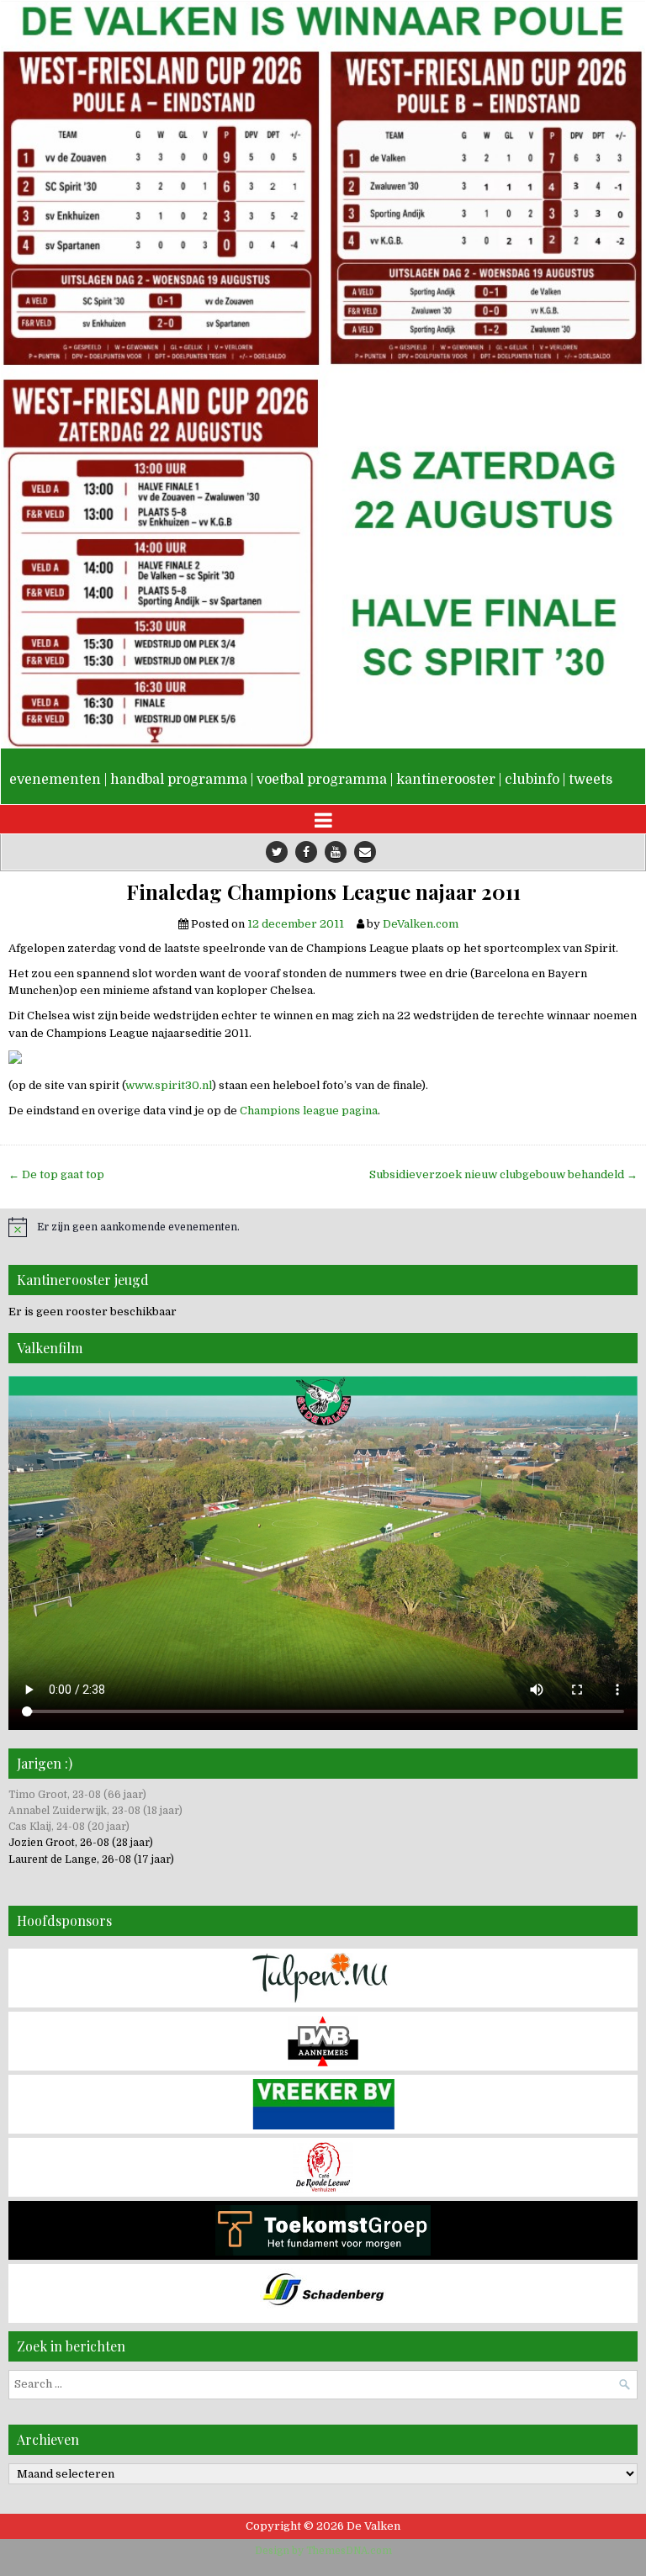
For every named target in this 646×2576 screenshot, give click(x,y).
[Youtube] (336, 852)
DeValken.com (421, 924)
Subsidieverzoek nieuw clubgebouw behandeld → (503, 1174)
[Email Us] (365, 852)
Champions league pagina (309, 1111)
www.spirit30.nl (169, 1085)
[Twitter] (277, 852)
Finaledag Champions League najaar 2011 (323, 892)
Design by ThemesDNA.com (323, 2551)
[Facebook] (306, 852)
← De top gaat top (56, 1174)
